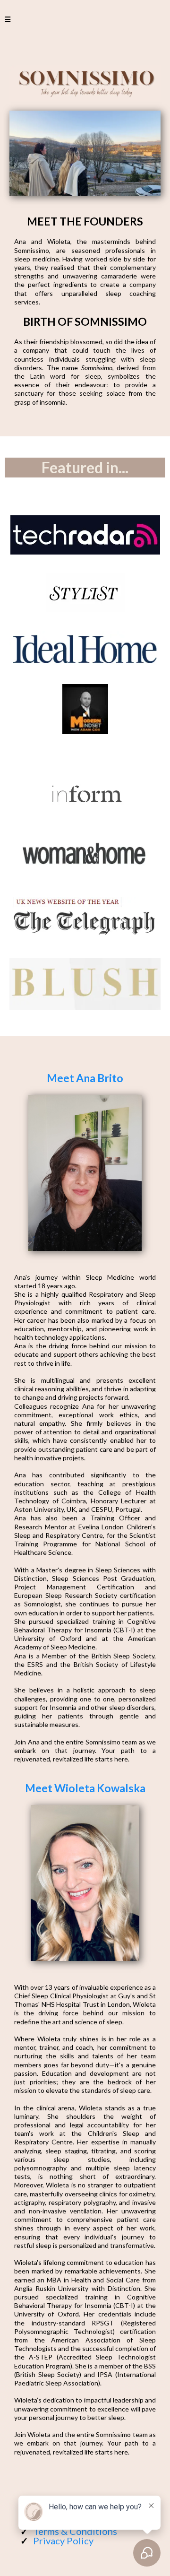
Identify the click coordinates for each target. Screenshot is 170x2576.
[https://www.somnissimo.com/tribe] (85, 535)
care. (144, 2090)
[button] (8, 19)
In (17, 2108)
